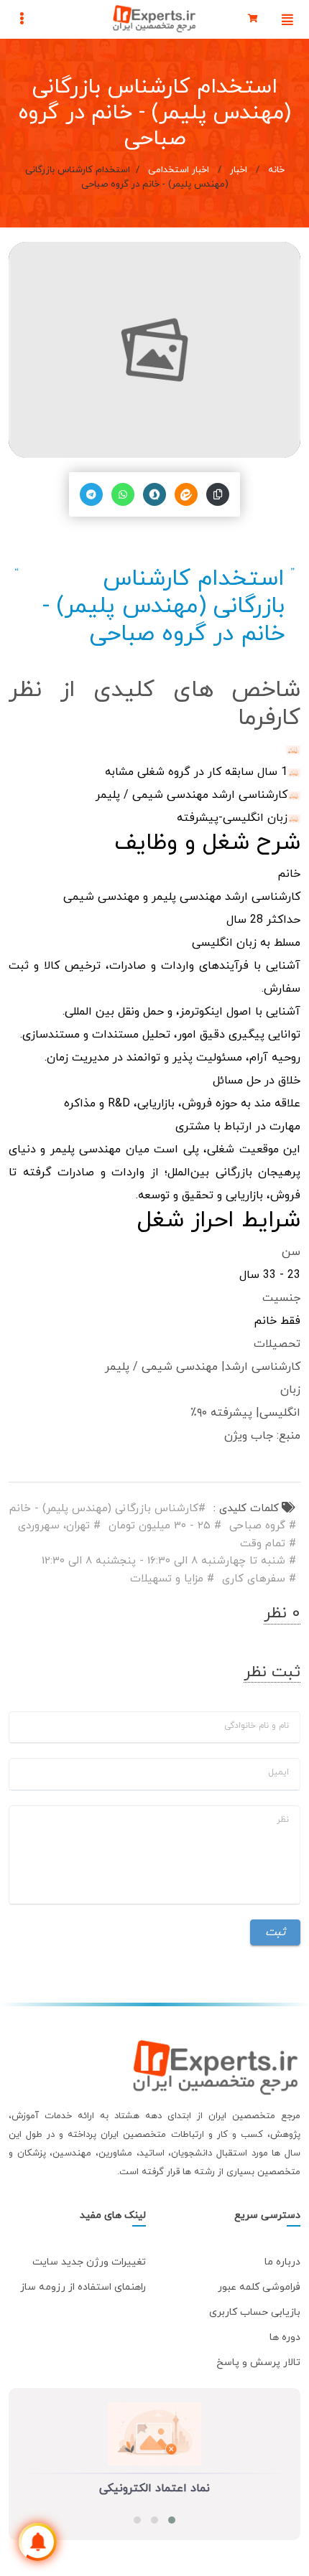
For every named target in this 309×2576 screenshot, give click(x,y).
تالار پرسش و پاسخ (258, 2363)
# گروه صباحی (263, 1526)
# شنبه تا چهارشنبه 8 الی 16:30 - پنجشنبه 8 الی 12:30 (169, 1561)
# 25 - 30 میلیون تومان (165, 1526)
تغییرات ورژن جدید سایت (89, 2262)
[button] (172, 2520)
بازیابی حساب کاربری (255, 2312)
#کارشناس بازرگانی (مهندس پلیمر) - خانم (107, 1509)
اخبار (239, 170)
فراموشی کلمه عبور (259, 2287)
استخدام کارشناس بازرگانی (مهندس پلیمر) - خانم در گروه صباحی (163, 607)
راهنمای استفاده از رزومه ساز (83, 2287)
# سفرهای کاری (259, 1579)
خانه (275, 170)
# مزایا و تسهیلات (172, 1579)
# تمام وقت (268, 1544)
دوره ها (285, 2337)
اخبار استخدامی (179, 170)
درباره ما (282, 2262)
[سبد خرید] (253, 19)
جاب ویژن (249, 1436)
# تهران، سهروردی (59, 1526)
